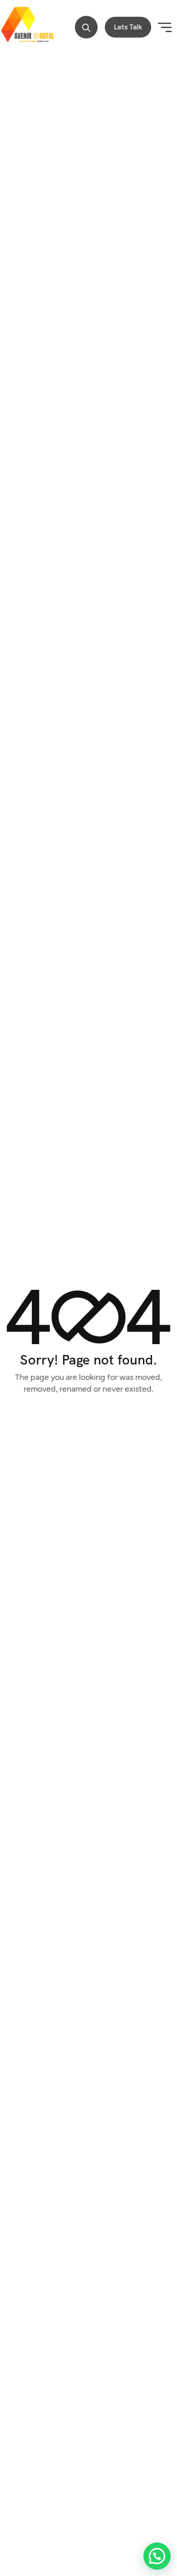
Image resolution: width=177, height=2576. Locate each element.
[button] (86, 28)
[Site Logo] (27, 27)
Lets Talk (128, 27)
